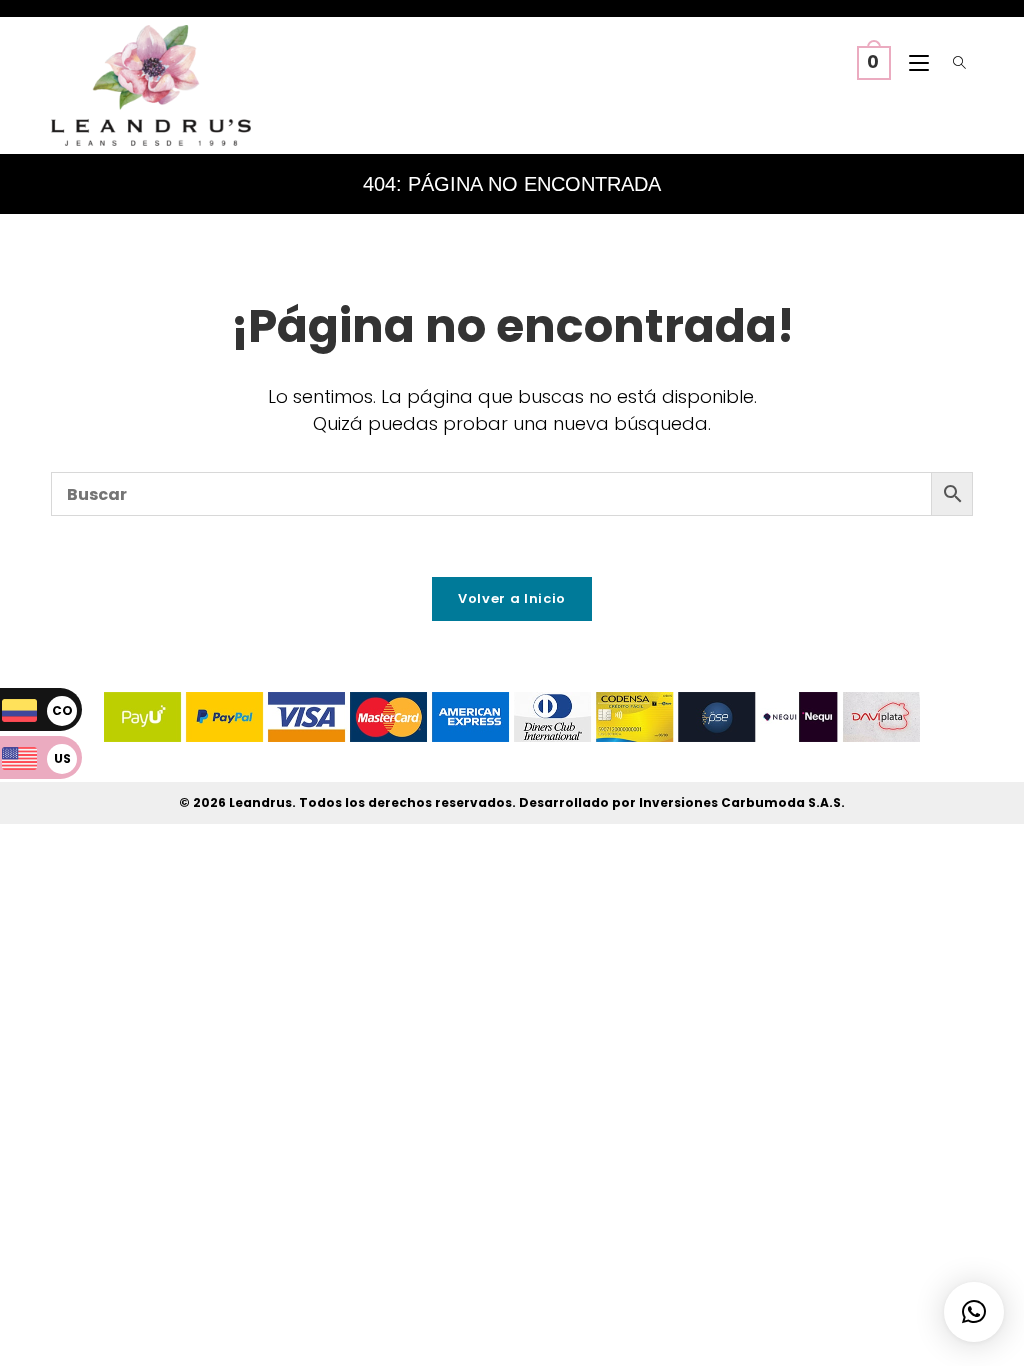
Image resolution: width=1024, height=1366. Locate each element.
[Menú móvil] (914, 64)
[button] (974, 1312)
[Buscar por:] (955, 64)
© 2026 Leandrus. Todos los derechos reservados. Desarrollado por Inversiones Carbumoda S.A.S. (512, 802)
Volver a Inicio (512, 598)
